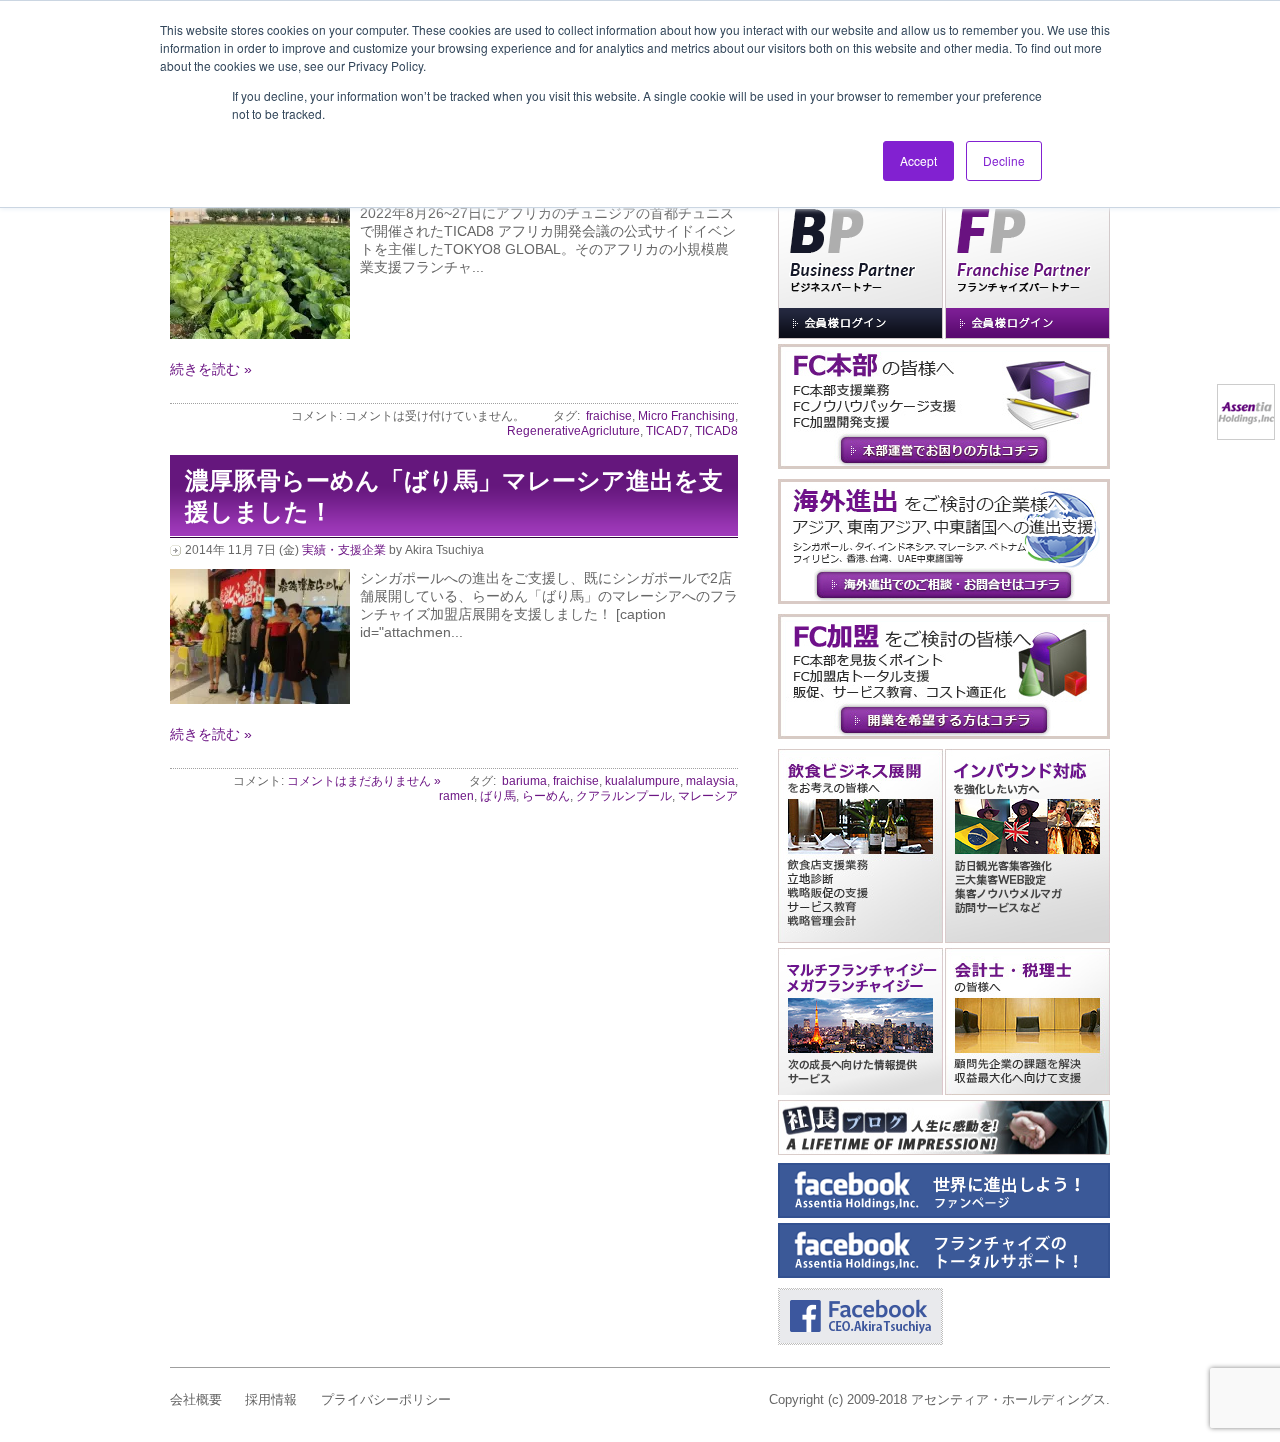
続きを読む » (211, 369)
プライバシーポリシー (386, 1399)
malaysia (710, 781)
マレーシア (708, 796)
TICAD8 (716, 431)
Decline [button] (1004, 160)
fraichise (609, 416)
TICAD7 (667, 431)
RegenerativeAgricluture (573, 431)
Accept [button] (918, 160)
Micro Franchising (686, 416)
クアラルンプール (624, 796)
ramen (456, 796)
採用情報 (271, 1399)
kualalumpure (642, 781)
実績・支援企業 (344, 550)
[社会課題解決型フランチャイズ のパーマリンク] (260, 334)
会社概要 (196, 1399)
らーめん (546, 796)
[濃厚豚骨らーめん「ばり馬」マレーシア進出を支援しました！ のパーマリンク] (260, 699)
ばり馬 (498, 796)
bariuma (524, 781)
